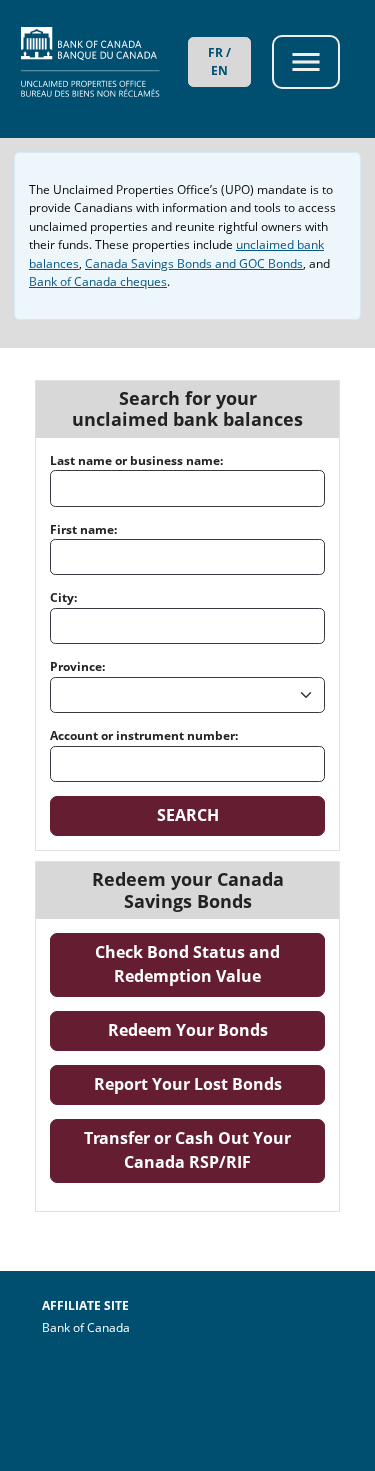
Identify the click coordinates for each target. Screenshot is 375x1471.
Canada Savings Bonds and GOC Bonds (194, 263)
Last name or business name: (136, 460)
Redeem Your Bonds (216, 1029)
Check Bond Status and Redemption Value (210, 964)
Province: (77, 666)
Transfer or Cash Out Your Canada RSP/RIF (204, 1150)
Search (188, 815)
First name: (83, 529)
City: (63, 597)
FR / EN (219, 61)
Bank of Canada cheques (98, 281)
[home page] (104, 62)
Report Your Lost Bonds (209, 1083)
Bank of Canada (140, 1327)
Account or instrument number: (144, 735)
